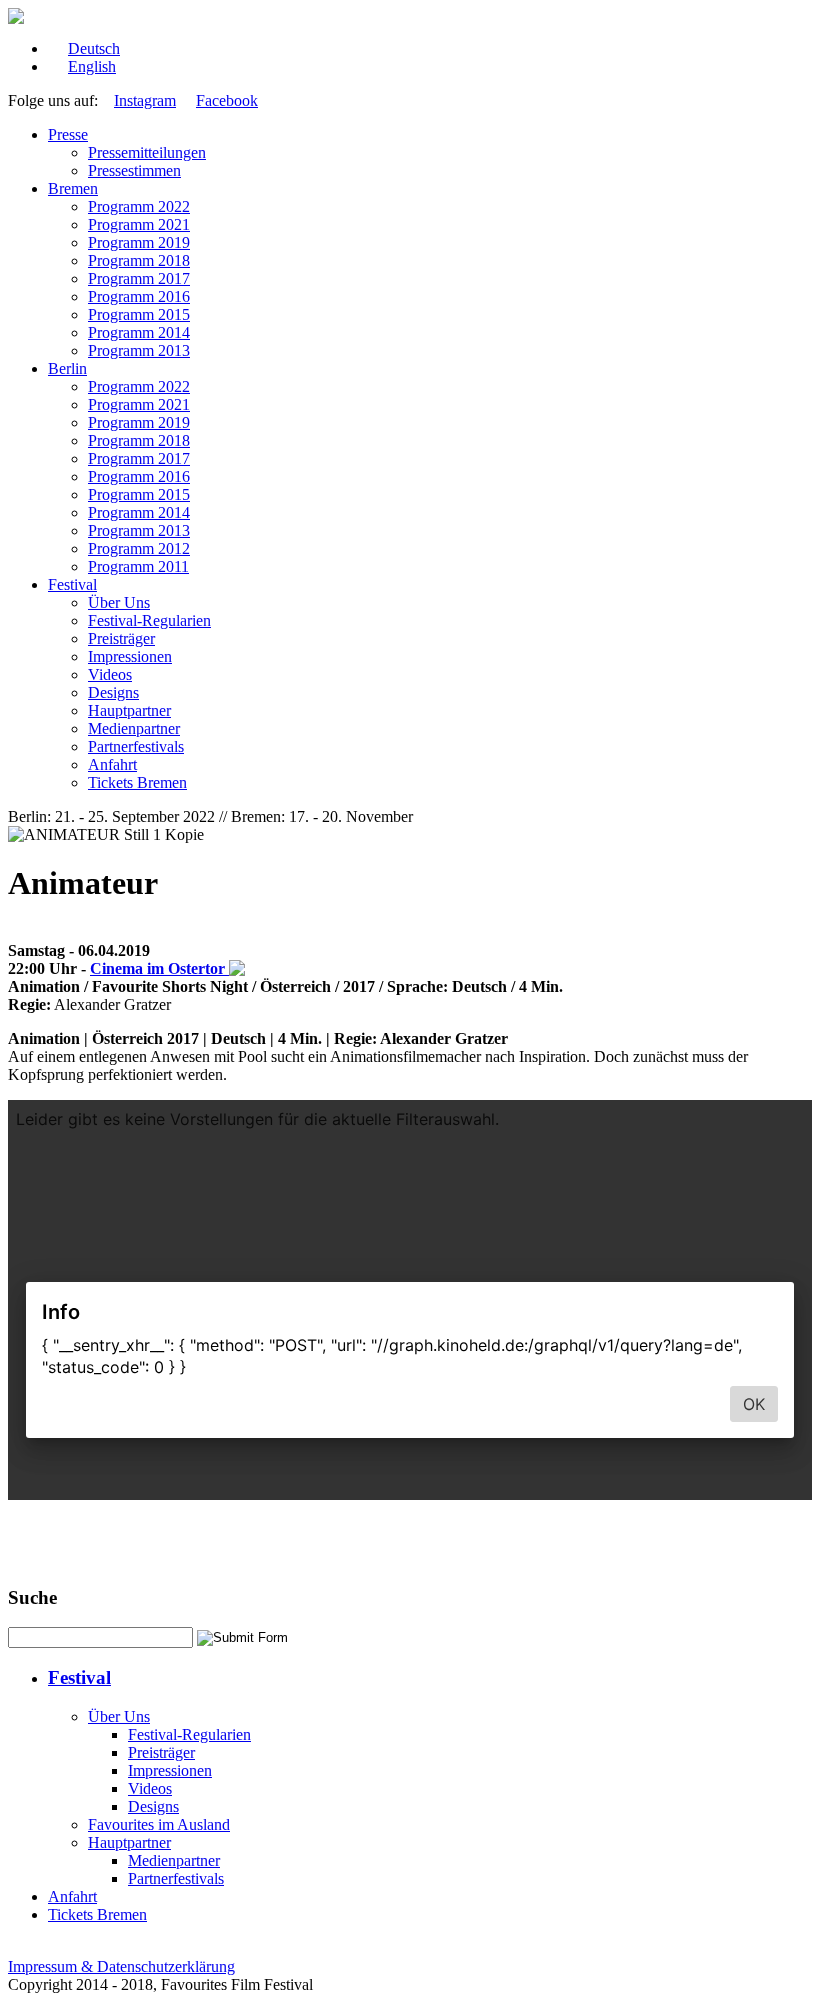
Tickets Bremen (137, 782)
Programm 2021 (139, 224)
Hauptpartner (129, 710)
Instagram (145, 100)
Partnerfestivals (136, 746)
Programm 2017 (139, 278)
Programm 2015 (139, 314)
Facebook (227, 100)
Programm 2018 (139, 260)
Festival (72, 584)
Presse (68, 134)
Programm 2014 (139, 332)
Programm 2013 (139, 350)
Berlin (67, 368)
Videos (110, 674)
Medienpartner (134, 728)
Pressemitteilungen (147, 152)
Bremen (73, 188)
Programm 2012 (139, 548)
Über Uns (119, 602)
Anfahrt (112, 764)
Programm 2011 (138, 566)
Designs (113, 692)
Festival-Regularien (149, 620)
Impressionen (130, 656)
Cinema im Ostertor (159, 968)
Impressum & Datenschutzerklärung (121, 1966)
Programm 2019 (139, 242)
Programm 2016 (139, 296)
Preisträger (121, 638)
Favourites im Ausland (159, 1824)
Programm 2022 (139, 206)
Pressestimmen (134, 170)
